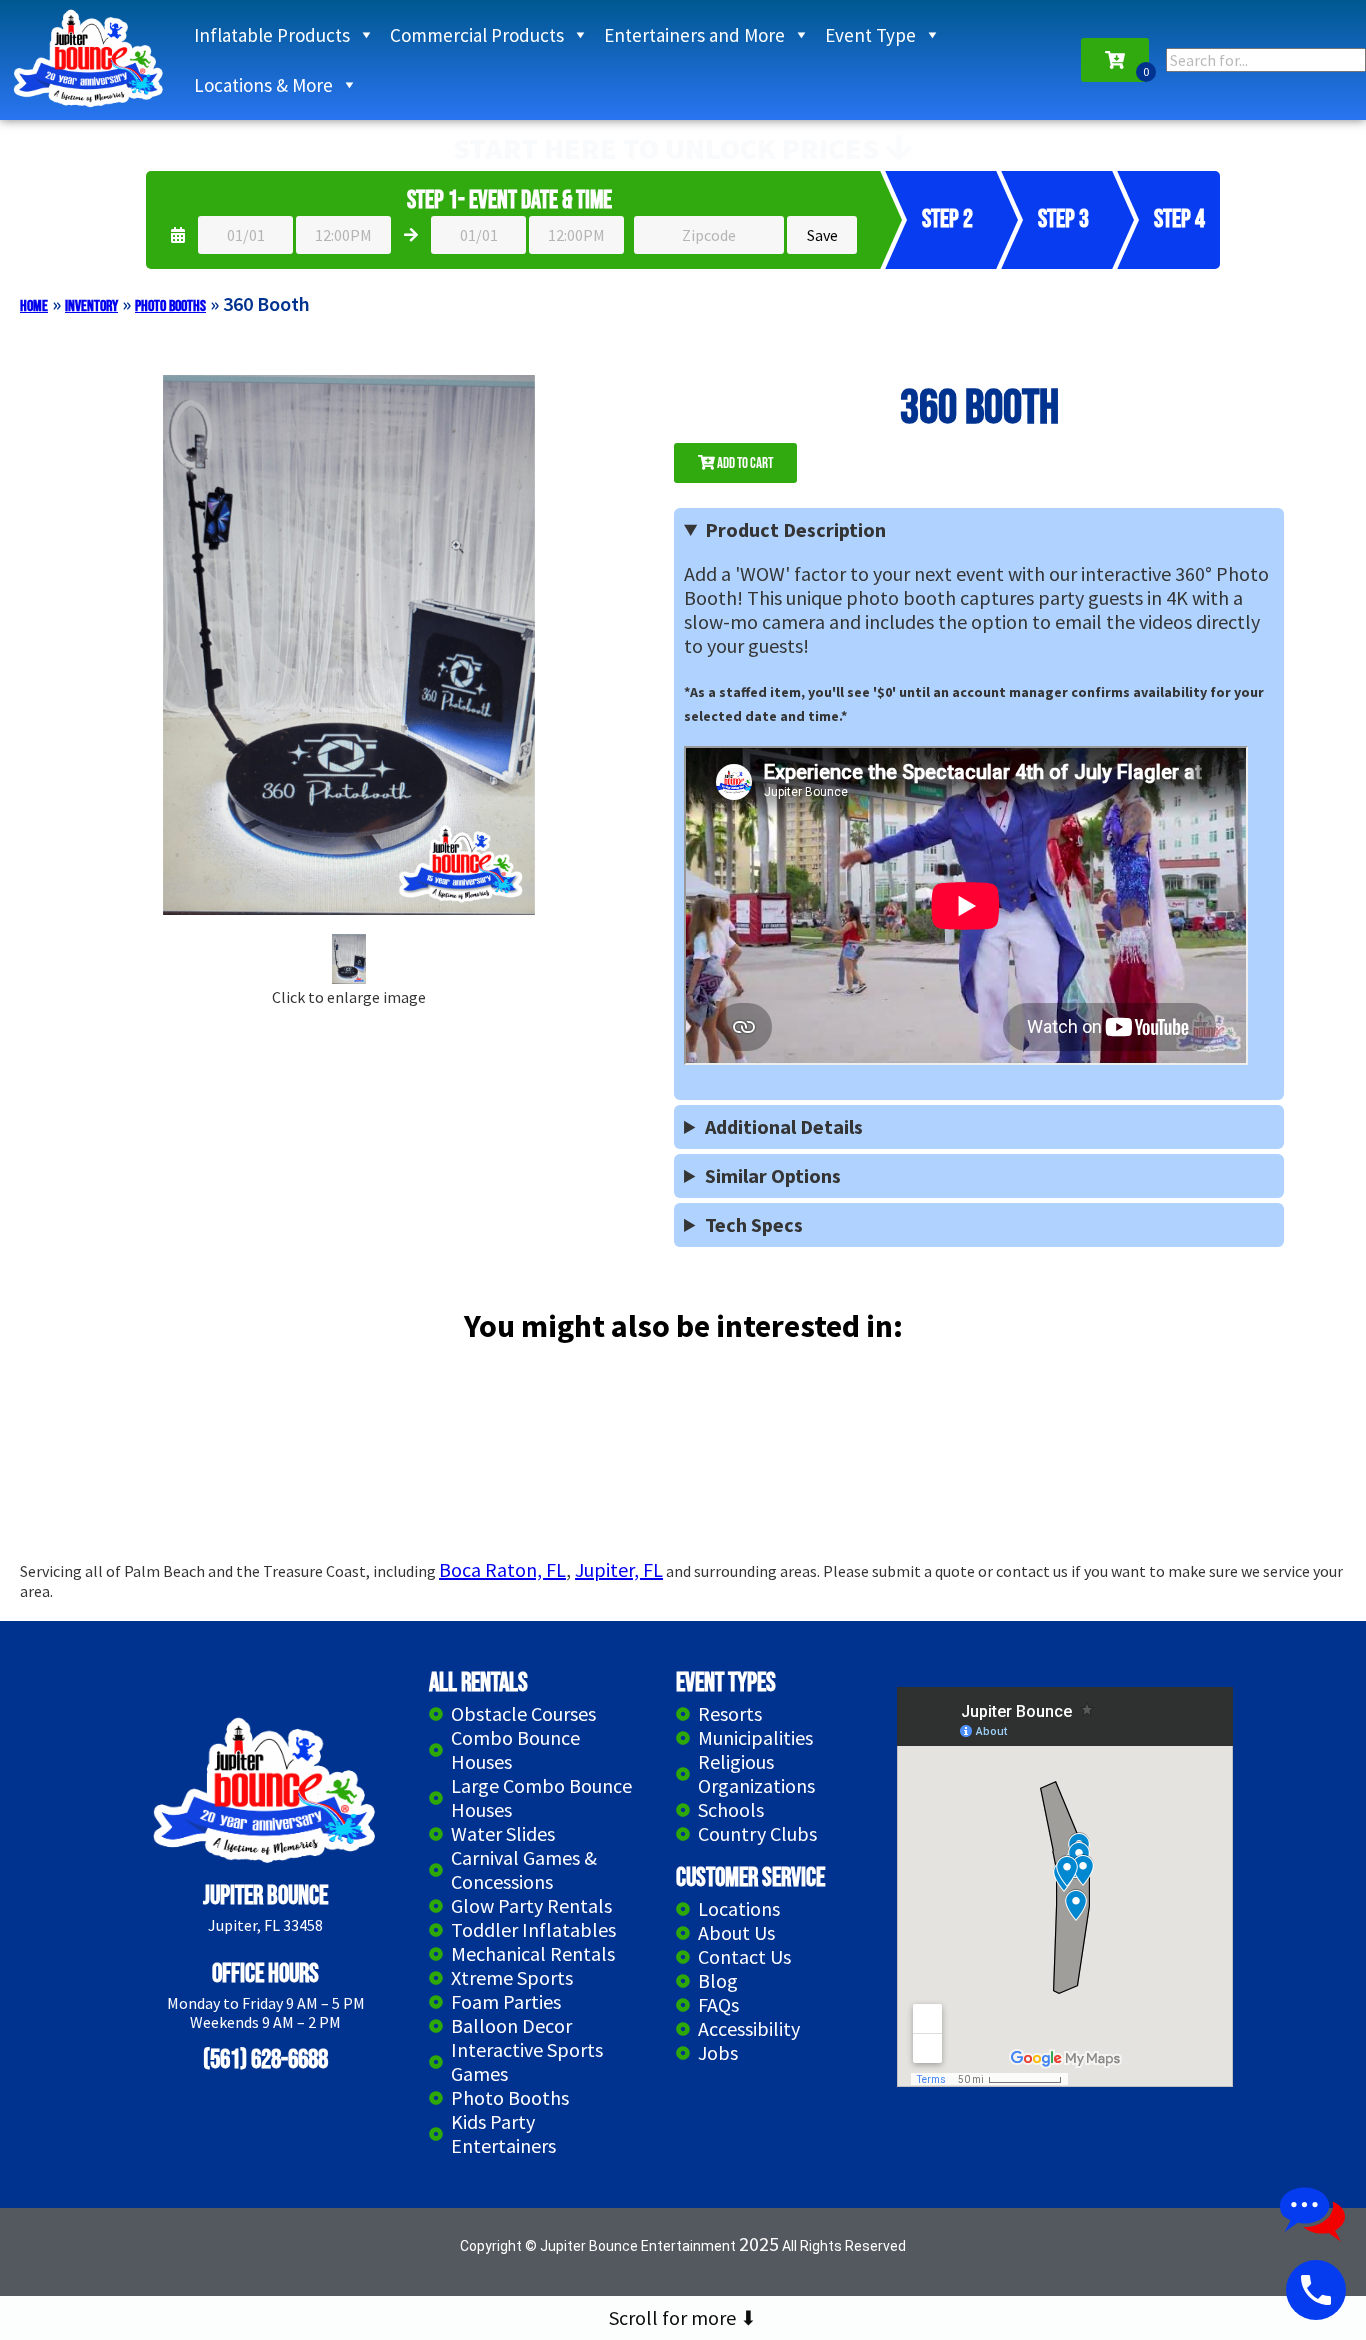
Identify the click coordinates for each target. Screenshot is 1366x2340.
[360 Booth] (349, 960)
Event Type (870, 35)
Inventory (91, 306)
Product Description (795, 530)
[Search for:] (1266, 60)
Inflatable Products (272, 35)
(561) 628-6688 (265, 2060)
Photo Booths (170, 306)
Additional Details (784, 1127)
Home (34, 306)
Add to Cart (744, 463)
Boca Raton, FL (502, 1569)
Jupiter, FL (619, 1569)
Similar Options (773, 1176)
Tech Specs (754, 1225)
